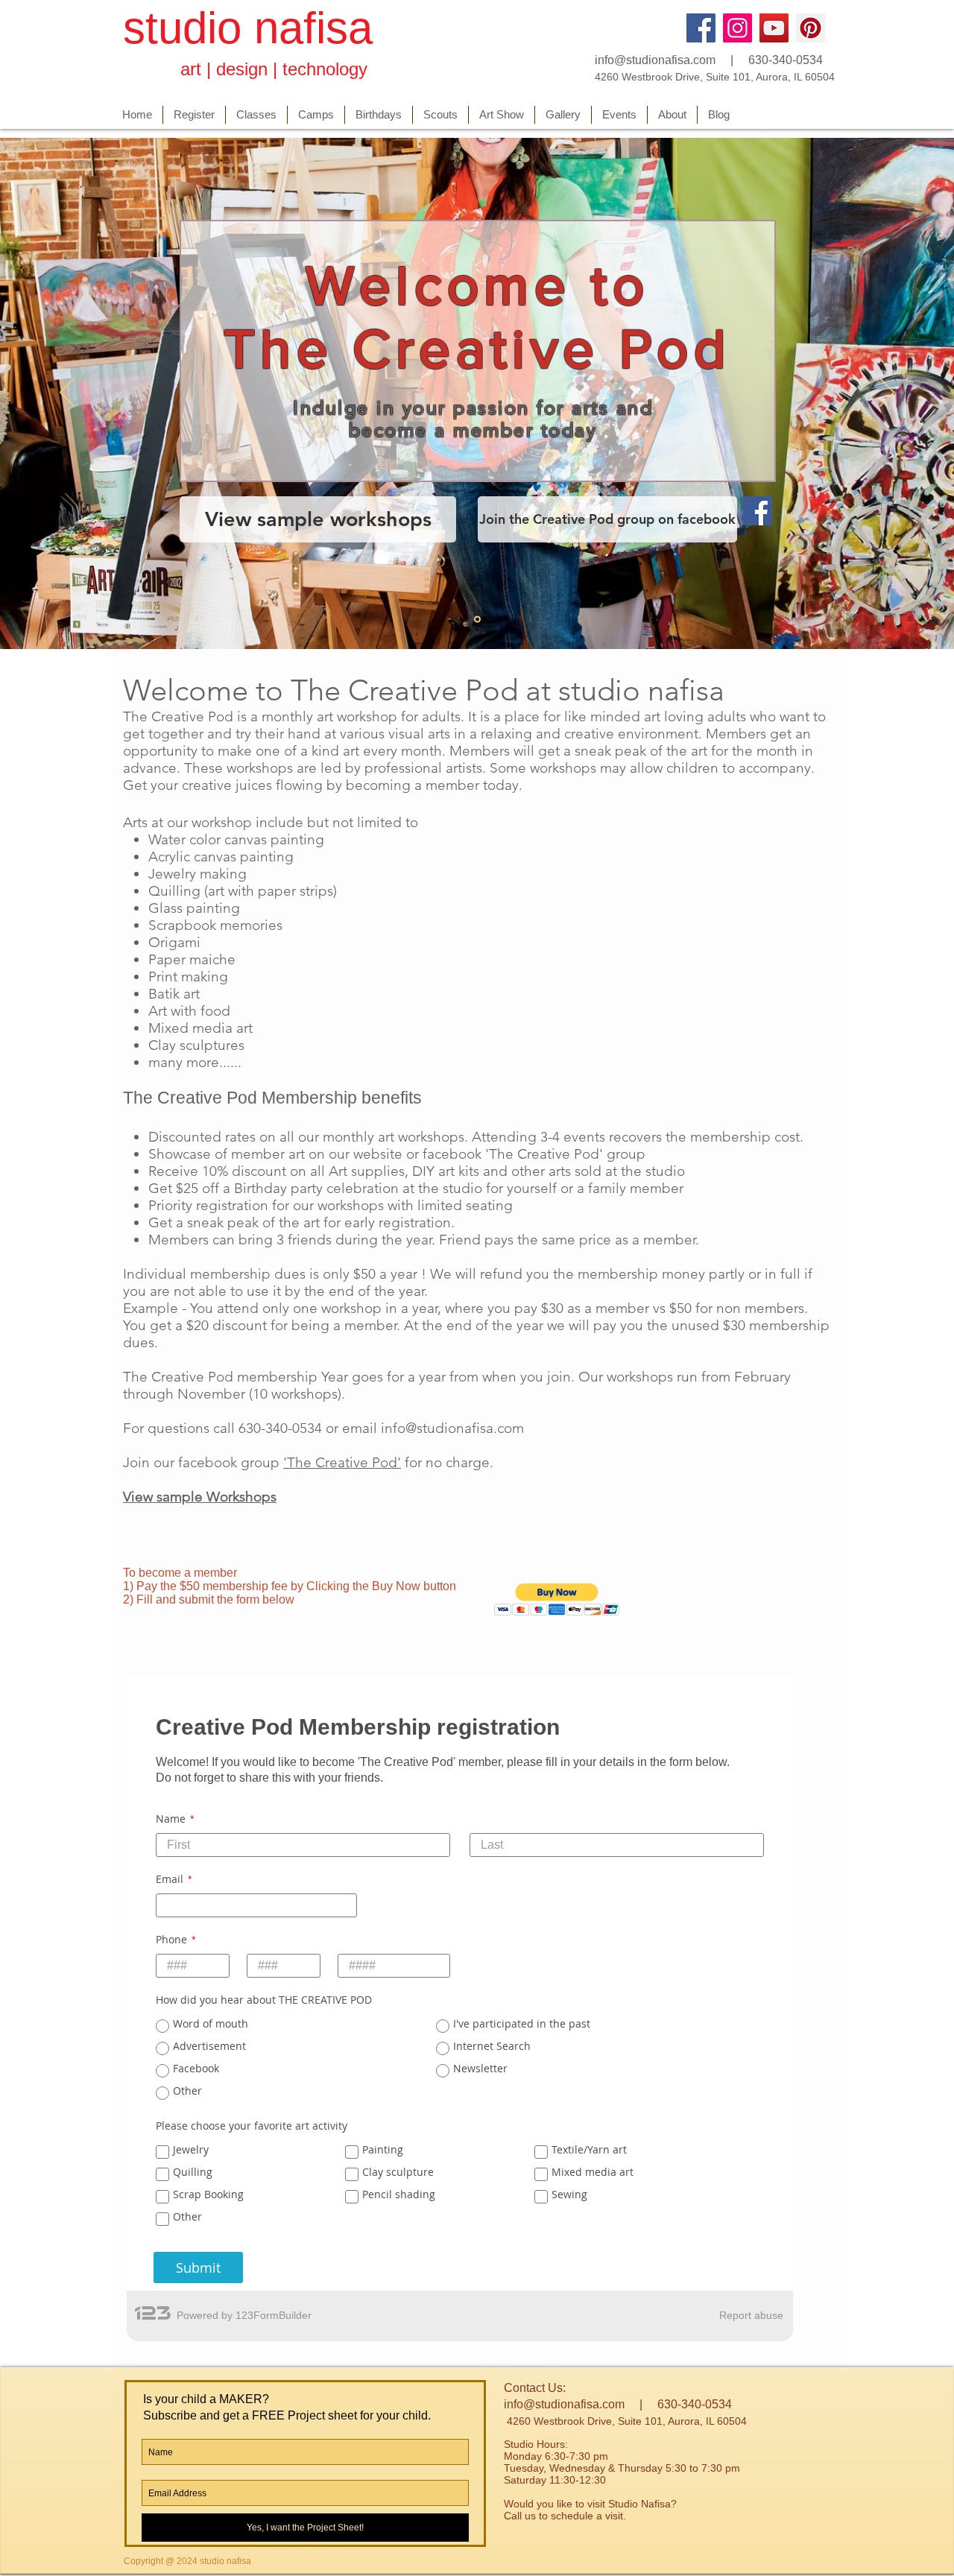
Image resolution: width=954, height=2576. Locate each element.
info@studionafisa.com (655, 60)
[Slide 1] (477, 619)
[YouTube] (774, 28)
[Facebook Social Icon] (758, 511)
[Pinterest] (811, 28)
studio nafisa (248, 28)
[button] (557, 1599)
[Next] (887, 393)
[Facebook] (701, 28)
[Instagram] (737, 28)
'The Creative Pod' (342, 1462)
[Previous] (67, 393)
